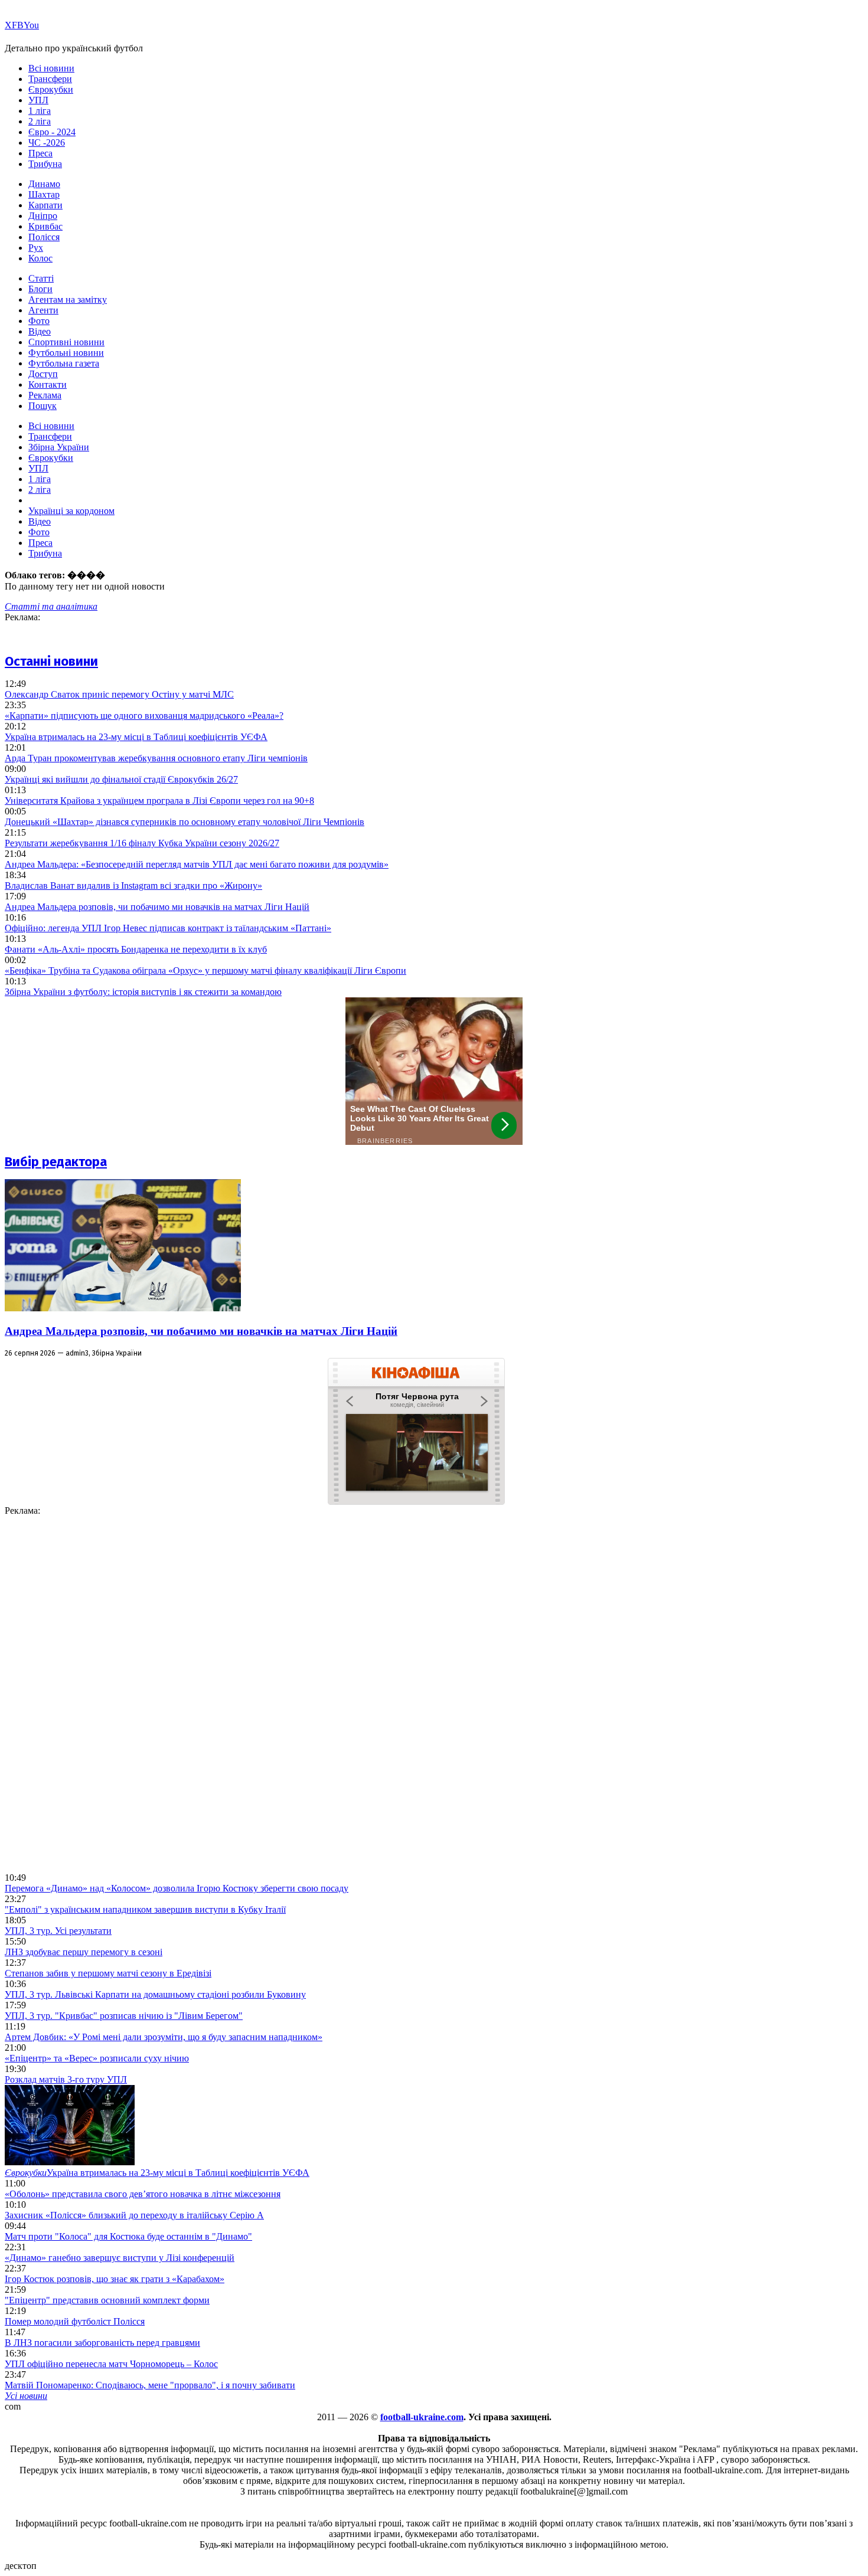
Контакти (48, 384)
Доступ (43, 374)
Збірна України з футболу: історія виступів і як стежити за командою (143, 992)
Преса (40, 153)
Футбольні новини (66, 353)
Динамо (44, 184)
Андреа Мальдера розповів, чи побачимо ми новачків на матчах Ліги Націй (157, 907)
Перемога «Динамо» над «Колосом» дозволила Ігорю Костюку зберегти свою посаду (177, 1888)
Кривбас (45, 226)
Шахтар (44, 194)
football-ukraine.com (422, 2417)
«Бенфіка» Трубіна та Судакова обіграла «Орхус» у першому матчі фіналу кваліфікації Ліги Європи (205, 970)
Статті (41, 278)
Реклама (45, 395)
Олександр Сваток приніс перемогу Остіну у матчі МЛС (119, 694)
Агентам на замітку (68, 300)
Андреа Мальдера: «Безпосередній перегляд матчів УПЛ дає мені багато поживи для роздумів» (197, 864)
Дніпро (43, 216)
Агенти (43, 310)
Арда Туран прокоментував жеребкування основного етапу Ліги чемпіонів (156, 758)
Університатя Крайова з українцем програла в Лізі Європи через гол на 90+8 (159, 801)
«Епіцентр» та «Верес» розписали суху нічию (97, 2058)
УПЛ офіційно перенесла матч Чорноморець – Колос (111, 2364)
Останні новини (51, 661)
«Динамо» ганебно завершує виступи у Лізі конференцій (120, 2258)
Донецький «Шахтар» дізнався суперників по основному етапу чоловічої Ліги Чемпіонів (185, 822)
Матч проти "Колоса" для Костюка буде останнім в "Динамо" (128, 2236)
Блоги (40, 289)
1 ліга (40, 111)
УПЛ (38, 100)
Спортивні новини (66, 342)
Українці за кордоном (71, 511)
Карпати (45, 205)
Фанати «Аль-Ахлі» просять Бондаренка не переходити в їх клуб (136, 949)
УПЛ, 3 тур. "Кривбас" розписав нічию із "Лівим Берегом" (124, 2016)
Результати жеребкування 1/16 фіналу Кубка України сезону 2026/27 (142, 843)
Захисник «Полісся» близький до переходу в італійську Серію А (134, 2215)
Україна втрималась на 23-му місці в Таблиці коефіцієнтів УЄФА (136, 737)
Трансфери (50, 79)
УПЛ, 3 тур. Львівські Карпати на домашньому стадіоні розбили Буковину (155, 1994)
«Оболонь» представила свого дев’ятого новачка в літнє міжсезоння (143, 2194)
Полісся (44, 237)
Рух (36, 248)
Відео (40, 331)
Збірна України (59, 447)
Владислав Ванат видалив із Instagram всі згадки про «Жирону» (133, 886)
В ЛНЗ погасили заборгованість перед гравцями (102, 2343)
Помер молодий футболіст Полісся (75, 2321)
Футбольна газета (64, 363)
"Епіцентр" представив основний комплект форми (107, 2300)
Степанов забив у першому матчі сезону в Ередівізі (108, 1973)
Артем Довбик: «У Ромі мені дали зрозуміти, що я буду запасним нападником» (164, 2037)
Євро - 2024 (52, 132)
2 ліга (40, 121)
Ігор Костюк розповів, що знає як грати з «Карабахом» (115, 2279)
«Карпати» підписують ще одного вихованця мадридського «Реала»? (144, 716)
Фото (39, 321)
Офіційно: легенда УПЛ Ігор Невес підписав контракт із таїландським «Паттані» (168, 928)
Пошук (43, 406)
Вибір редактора (56, 1162)
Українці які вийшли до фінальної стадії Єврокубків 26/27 (121, 779)
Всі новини (51, 68)
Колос (40, 258)
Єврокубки (51, 89)
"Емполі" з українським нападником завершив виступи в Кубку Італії (145, 1909)
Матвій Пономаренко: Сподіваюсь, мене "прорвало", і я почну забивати (150, 2385)
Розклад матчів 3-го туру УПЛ (66, 2079)
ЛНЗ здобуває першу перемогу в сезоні (84, 1952)
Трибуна (45, 164)
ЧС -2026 (47, 143)
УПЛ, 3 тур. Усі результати (58, 1931)
